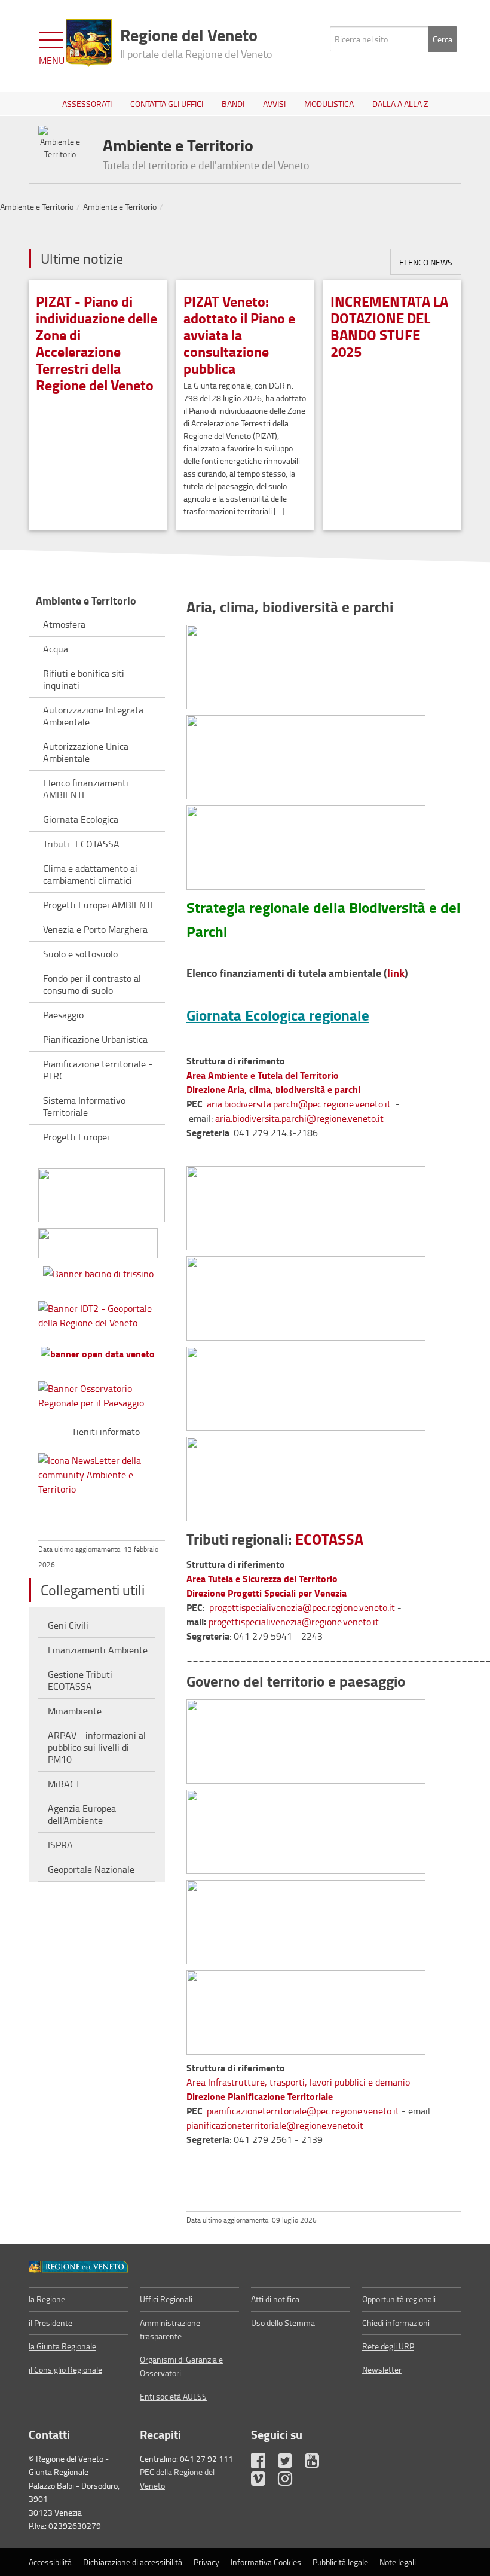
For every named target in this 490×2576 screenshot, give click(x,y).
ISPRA (60, 1845)
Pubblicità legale (340, 2562)
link (396, 973)
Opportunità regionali (399, 2299)
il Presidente (50, 2323)
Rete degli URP (388, 2346)
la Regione (47, 2299)
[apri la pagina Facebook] (264, 2463)
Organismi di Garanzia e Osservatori (181, 2366)
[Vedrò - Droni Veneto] (102, 1193)
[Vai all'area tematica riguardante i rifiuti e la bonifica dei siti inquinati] (306, 1385)
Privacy (206, 2562)
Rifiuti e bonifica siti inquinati (84, 679)
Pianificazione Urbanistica (95, 1039)
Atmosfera (64, 624)
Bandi (233, 104)
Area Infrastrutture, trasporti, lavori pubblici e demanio (298, 2082)
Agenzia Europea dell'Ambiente (82, 1814)
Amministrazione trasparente (170, 2329)
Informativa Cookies (266, 2562)
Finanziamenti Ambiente (98, 1650)
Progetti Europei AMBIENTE (99, 905)
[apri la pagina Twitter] (290, 2463)
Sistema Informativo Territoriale (84, 1106)
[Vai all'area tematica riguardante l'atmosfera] (306, 665)
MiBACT (64, 1784)
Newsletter (382, 2369)
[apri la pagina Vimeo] (264, 2481)
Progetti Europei (76, 1137)
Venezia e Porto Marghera (95, 929)
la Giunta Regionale (62, 2346)
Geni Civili (68, 1625)
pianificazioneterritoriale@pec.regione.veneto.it (303, 2111)
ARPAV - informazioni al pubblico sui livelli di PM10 (97, 1747)
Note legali (398, 2562)
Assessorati (87, 104)
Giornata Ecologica (81, 819)
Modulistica (329, 104)
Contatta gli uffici (167, 104)
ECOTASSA (329, 1539)
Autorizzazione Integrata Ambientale (93, 716)
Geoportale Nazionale (91, 1869)
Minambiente (75, 1711)
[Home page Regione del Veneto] (89, 43)
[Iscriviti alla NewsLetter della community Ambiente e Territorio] (102, 1472)
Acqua (56, 649)
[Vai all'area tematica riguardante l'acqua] (306, 1204)
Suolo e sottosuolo (80, 954)
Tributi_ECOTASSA (81, 844)
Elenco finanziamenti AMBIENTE (86, 789)
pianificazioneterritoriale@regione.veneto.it (275, 2125)
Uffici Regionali (166, 2299)
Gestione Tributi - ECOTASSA (83, 1680)
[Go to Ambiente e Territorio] (78, 2266)
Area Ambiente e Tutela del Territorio (263, 1075)
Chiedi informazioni (396, 2323)
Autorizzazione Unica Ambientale (86, 752)
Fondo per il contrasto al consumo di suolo (92, 984)
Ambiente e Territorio (37, 207)
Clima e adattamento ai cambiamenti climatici (90, 874)
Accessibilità (50, 2562)
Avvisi (274, 104)
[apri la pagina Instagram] (290, 2481)
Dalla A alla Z (400, 104)
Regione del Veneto (196, 42)
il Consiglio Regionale (65, 2369)
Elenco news (426, 262)
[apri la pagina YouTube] (317, 2463)
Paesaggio (63, 1015)
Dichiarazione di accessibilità (133, 2562)
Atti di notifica (275, 2299)
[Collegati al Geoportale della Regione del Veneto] (102, 1313)
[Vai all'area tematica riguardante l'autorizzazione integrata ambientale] (306, 1475)
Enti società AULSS (173, 2396)
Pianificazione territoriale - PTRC (98, 1070)
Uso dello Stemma (283, 2323)
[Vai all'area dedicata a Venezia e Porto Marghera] (306, 1294)
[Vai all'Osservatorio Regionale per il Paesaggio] (102, 1393)
